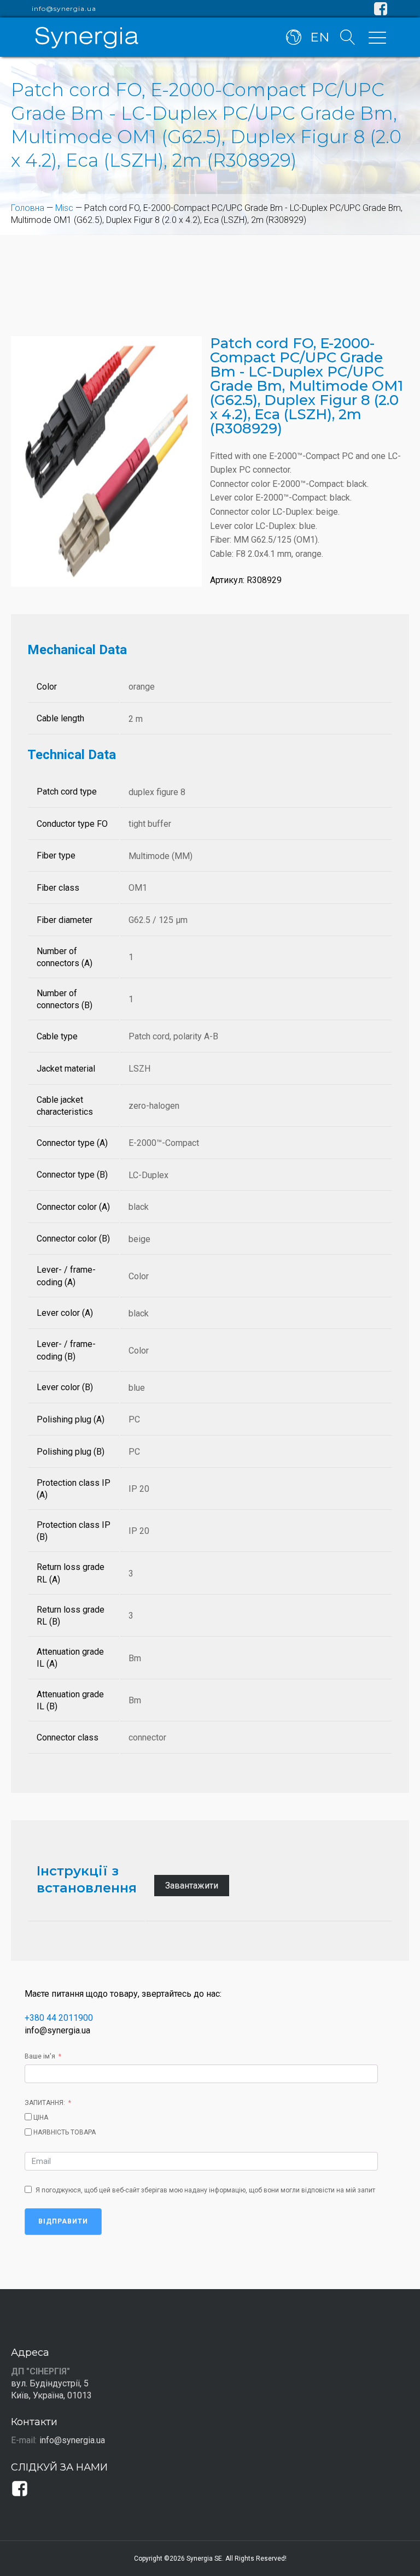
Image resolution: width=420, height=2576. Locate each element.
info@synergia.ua (64, 9)
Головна (28, 208)
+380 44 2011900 (59, 2018)
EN (320, 37)
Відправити (63, 2221)
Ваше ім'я (40, 2056)
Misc (64, 208)
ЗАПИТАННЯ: (45, 2103)
